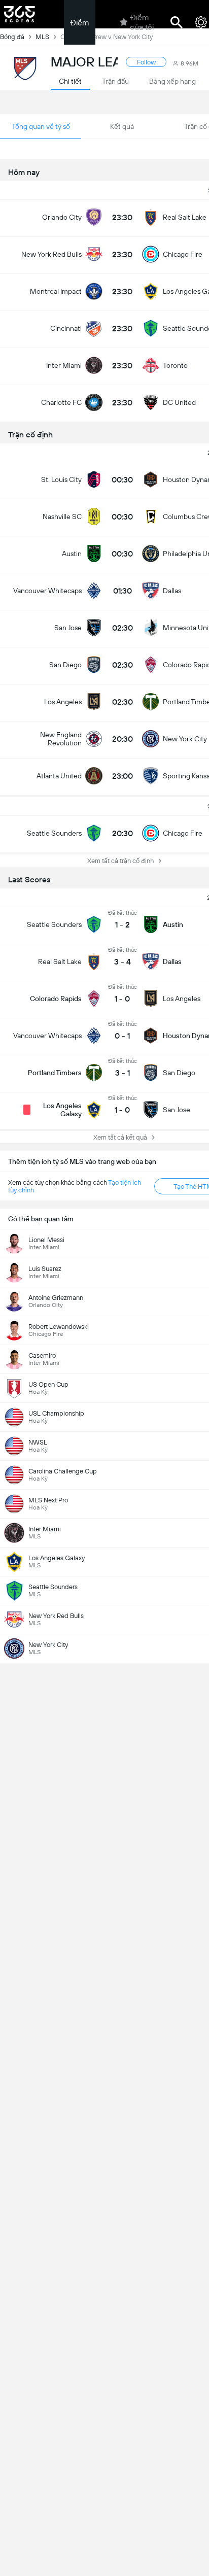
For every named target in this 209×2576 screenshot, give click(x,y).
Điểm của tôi (142, 22)
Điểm (80, 23)
